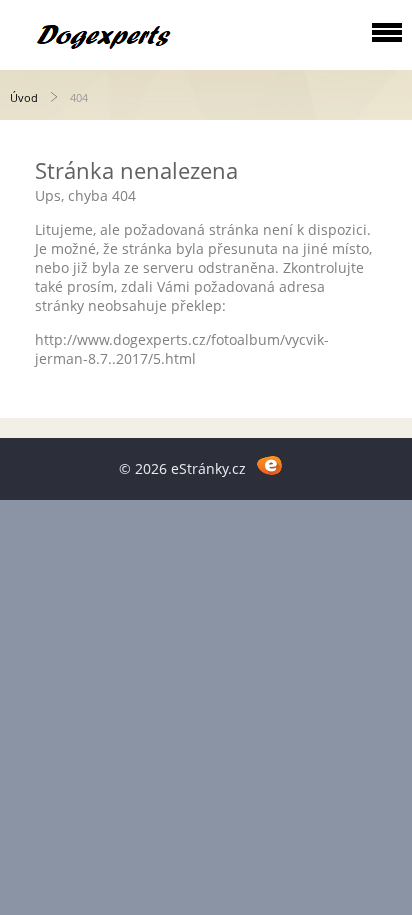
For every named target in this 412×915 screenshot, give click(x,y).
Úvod (24, 97)
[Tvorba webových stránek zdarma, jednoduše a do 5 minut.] (269, 465)
